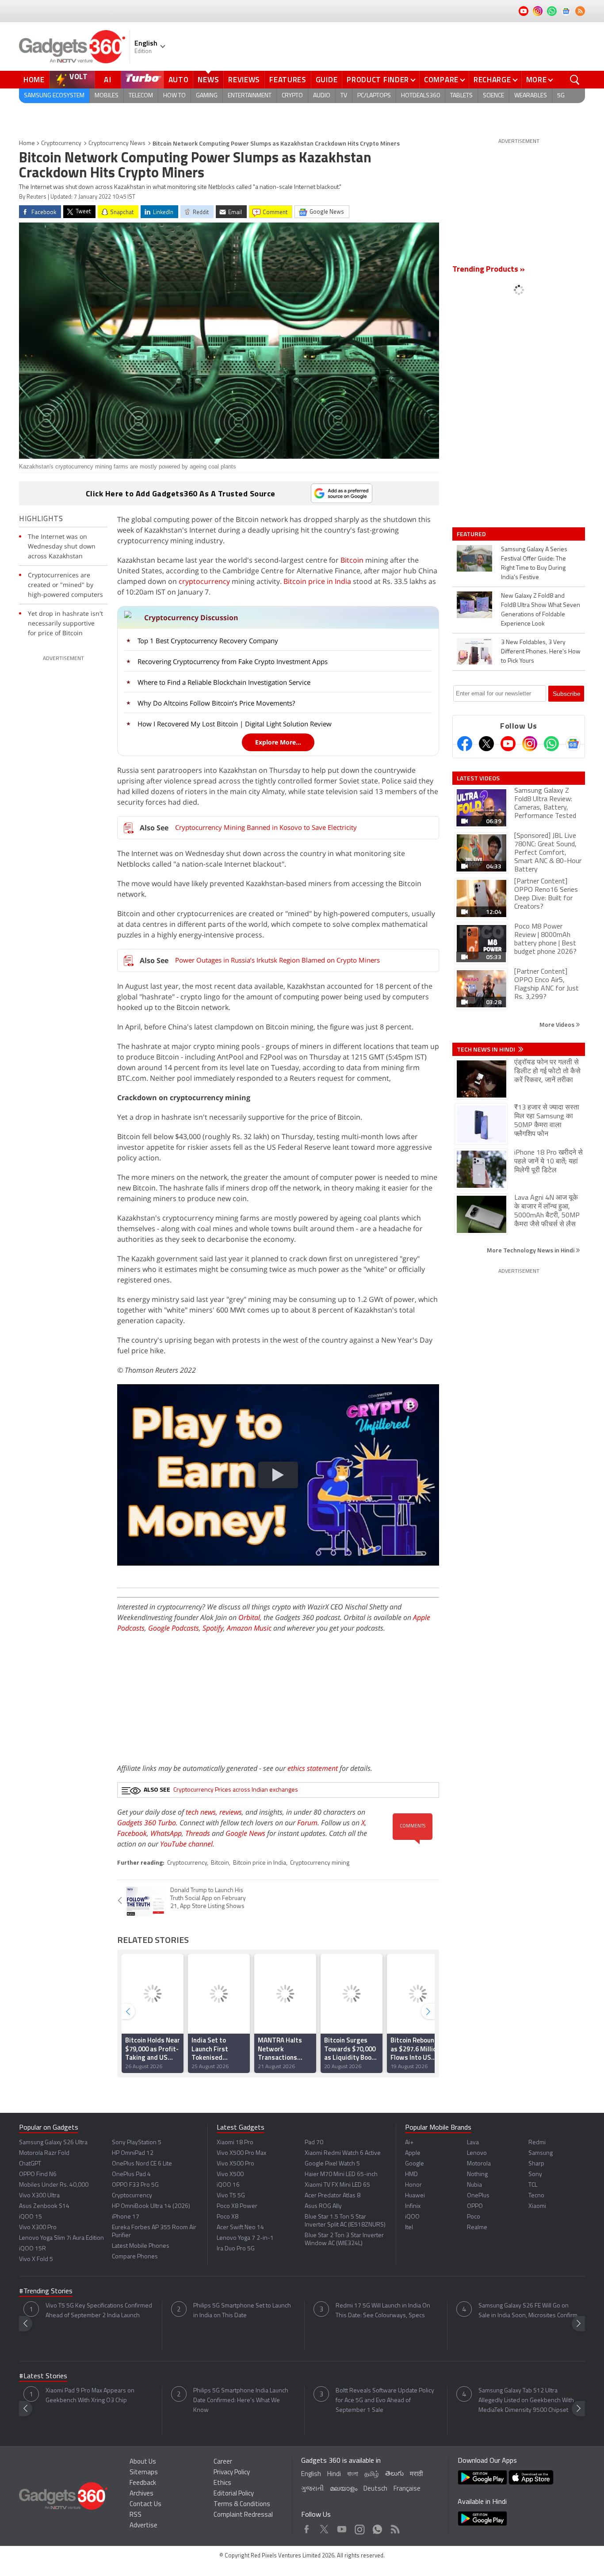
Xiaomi (537, 2206)
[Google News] (573, 744)
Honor (413, 2185)
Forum (307, 1823)
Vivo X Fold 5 (36, 2259)
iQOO (412, 2217)
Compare (441, 80)
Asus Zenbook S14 (44, 2206)
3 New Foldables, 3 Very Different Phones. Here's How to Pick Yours (541, 652)
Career (223, 2462)
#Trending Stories (46, 2292)
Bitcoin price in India (317, 581)
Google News (245, 1833)
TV (344, 96)
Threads (198, 1833)
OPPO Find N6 (38, 2175)
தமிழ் (372, 2474)
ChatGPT (30, 2164)
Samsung (541, 2153)
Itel (409, 2228)
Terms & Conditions (242, 2505)
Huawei (415, 2196)
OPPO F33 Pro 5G (135, 2185)
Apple (413, 2153)
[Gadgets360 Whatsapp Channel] (551, 744)
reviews (231, 1812)
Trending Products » (489, 270)
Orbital (249, 1617)
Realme (477, 2228)
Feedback (143, 2483)
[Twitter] (486, 744)
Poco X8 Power (237, 2206)
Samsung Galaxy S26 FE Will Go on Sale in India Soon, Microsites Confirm (528, 2311)
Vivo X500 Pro (235, 2164)
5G (561, 96)
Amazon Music (249, 1628)
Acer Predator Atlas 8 (333, 2196)
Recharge (492, 80)
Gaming (207, 96)
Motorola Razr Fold (44, 2153)
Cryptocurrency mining (320, 1863)
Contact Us (145, 2505)
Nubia (474, 2185)
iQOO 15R (32, 2249)
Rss (394, 2527)
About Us (143, 2462)
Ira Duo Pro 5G (236, 2249)
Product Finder (378, 80)
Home (34, 80)
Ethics (222, 2483)
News (208, 80)
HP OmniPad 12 (133, 2153)
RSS (136, 2515)
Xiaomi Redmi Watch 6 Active (343, 2153)
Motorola (479, 2164)
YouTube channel (186, 1844)
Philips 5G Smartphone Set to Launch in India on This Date (242, 2311)
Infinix (413, 2206)
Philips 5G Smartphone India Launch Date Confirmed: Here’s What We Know (241, 2401)
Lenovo (477, 2153)
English (311, 2474)
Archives (141, 2494)
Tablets (461, 96)
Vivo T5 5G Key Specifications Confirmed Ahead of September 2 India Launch (99, 2311)
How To (174, 96)
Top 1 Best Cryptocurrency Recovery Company (208, 641)
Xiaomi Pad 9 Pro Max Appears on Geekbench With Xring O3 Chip (90, 2396)
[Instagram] (530, 744)
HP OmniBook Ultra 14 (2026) (151, 2206)
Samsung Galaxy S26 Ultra (53, 2143)
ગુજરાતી (312, 2489)
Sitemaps (144, 2473)
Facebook (132, 1833)
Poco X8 (227, 2217)
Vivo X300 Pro (38, 2228)
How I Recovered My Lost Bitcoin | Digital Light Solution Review (235, 724)
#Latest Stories (43, 2376)
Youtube (342, 2527)
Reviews (244, 80)
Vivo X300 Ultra (39, 2196)
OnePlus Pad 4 (131, 2175)
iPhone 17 (126, 2217)
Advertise (143, 2526)
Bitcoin (352, 560)
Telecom (141, 96)
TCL (533, 2185)
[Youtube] (508, 744)
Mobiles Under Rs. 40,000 (54, 2185)
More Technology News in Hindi (531, 1250)
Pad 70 (314, 2143)
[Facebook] (465, 744)
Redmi (537, 2143)
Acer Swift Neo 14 (240, 2228)
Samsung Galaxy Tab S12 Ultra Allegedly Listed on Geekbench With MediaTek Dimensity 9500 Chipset (526, 2401)
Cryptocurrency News (117, 144)
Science (493, 96)
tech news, (203, 1812)
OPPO (475, 2206)
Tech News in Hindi (487, 1049)
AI (108, 80)
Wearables (531, 96)
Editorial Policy (234, 2494)
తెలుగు (394, 2474)
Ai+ (409, 2143)
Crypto (292, 96)
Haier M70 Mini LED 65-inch (341, 2175)
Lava (473, 2143)
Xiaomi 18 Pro (235, 2143)
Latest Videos (478, 778)
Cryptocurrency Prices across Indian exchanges (236, 1790)
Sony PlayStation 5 (137, 2143)
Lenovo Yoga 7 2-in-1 (245, 2238)
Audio (322, 96)
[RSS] (580, 11)
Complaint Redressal (243, 2515)
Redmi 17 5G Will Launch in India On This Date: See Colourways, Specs (383, 2311)
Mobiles (107, 96)
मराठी (416, 2474)
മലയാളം (344, 2489)
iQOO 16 (228, 2185)
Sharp (536, 2164)
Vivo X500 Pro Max (241, 2153)
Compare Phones (135, 2257)
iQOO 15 (31, 2217)
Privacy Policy (232, 2473)
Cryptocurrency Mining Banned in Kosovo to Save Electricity (266, 827)
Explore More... (278, 742)
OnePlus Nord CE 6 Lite (142, 2164)
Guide (327, 80)
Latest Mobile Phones (141, 2246)
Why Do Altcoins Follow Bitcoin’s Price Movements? (216, 703)
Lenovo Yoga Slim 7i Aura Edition (61, 2238)
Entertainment (250, 96)
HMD (411, 2175)
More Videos (558, 1024)
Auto (179, 80)
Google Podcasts (174, 1628)
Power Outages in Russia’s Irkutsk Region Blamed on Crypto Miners (277, 960)
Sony (535, 2175)
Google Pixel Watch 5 (332, 2164)
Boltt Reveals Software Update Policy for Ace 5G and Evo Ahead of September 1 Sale (385, 2401)
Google (415, 2164)
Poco (474, 2217)
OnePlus (478, 2196)
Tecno (536, 2196)
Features (288, 80)
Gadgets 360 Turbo (147, 1823)
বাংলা (353, 2474)
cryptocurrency (204, 581)
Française (407, 2489)
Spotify (213, 1628)
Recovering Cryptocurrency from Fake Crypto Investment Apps (233, 661)
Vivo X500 (230, 2175)
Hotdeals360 (421, 96)
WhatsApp (166, 1833)
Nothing (477, 2175)
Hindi (334, 2474)
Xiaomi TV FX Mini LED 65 (337, 2185)
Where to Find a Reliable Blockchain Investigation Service (224, 682)
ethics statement (313, 1768)
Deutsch (375, 2489)
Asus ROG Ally (323, 2206)
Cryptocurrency (61, 144)
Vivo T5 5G (231, 2196)
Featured (472, 534)
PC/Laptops (374, 96)
